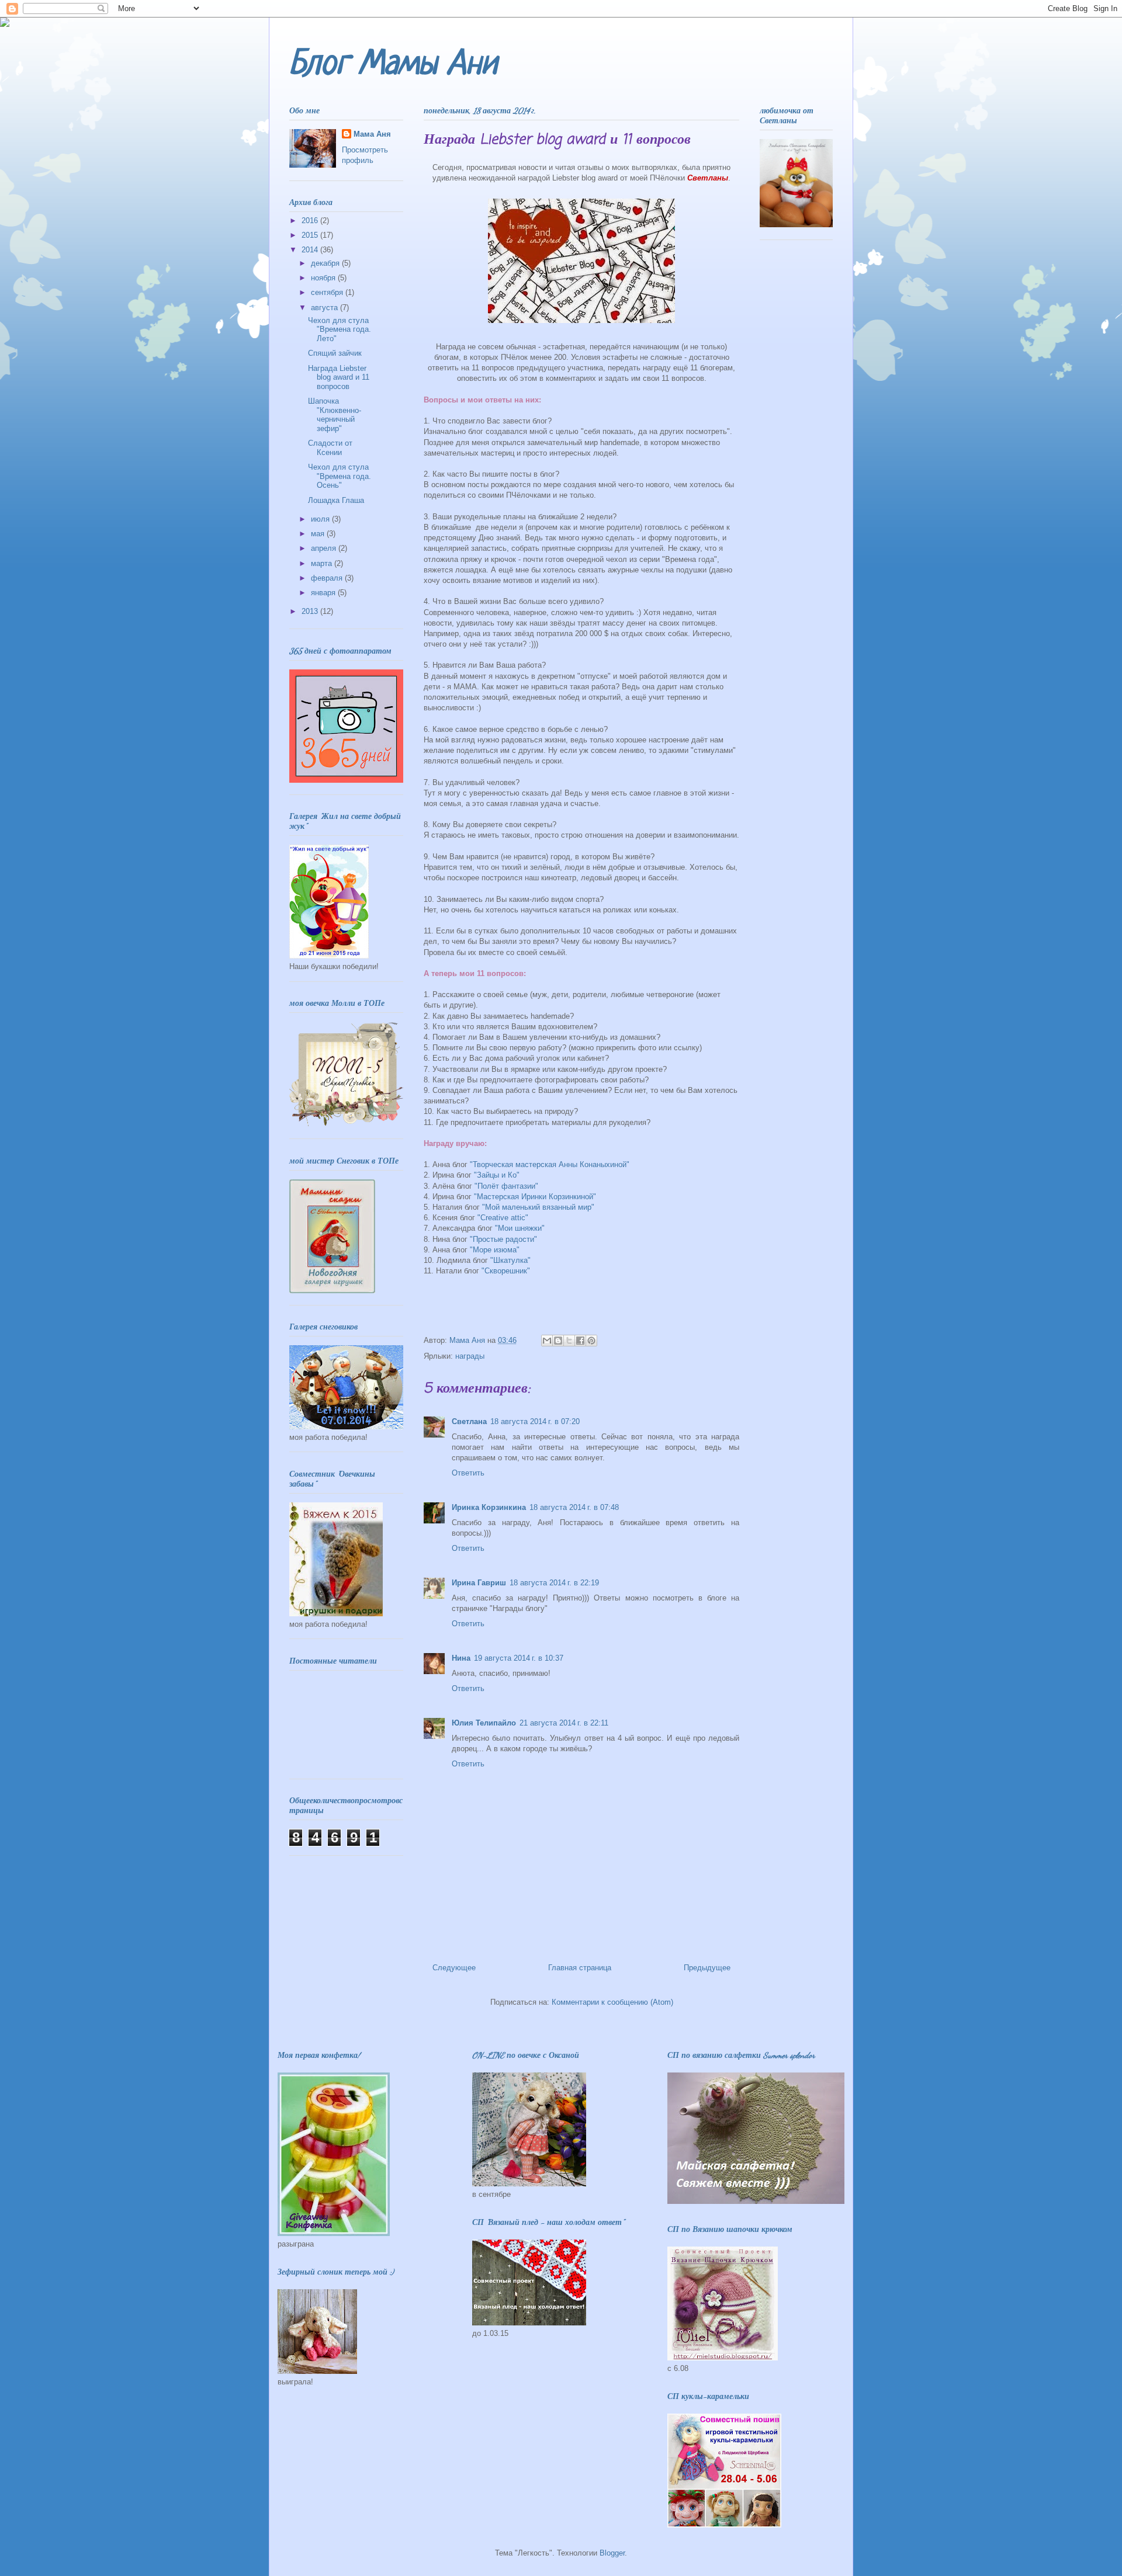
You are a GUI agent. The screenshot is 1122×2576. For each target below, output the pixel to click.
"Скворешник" (506, 1271)
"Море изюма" (495, 1250)
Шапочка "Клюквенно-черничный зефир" (335, 415)
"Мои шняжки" (520, 1228)
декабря (326, 263)
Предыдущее (707, 1968)
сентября (328, 292)
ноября (324, 278)
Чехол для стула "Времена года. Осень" (340, 476)
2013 (311, 611)
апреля (325, 548)
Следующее (454, 1968)
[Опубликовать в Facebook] (580, 1341)
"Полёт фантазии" (506, 1186)
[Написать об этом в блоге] (558, 1341)
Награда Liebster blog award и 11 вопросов (339, 377)
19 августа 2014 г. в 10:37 (519, 1658)
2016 (311, 221)
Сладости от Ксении (330, 448)
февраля (328, 578)
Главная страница (580, 1968)
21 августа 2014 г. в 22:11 (564, 1723)
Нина (461, 1658)
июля (321, 519)
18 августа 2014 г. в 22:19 (554, 1583)
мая (319, 534)
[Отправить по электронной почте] (547, 1341)
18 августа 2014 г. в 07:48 (574, 1507)
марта (323, 563)
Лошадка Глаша (336, 500)
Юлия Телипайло (484, 1723)
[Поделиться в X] (569, 1341)
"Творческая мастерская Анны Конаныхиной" (550, 1164)
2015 (311, 235)
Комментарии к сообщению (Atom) (612, 2002)
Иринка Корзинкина (489, 1507)
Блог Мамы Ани (393, 65)
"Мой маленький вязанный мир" (538, 1207)
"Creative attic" (503, 1218)
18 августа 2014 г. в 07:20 (535, 1421)
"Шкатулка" (510, 1260)
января (324, 593)
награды (470, 1356)
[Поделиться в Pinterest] (591, 1341)
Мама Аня (372, 134)
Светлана (469, 1421)
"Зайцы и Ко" (497, 1175)
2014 (311, 250)
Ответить (468, 1473)
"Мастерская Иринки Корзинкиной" (535, 1197)
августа (325, 308)
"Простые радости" (503, 1239)
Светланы (708, 178)
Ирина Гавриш (479, 1583)
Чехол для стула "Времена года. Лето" (340, 329)
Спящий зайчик (335, 353)
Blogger (612, 2553)
